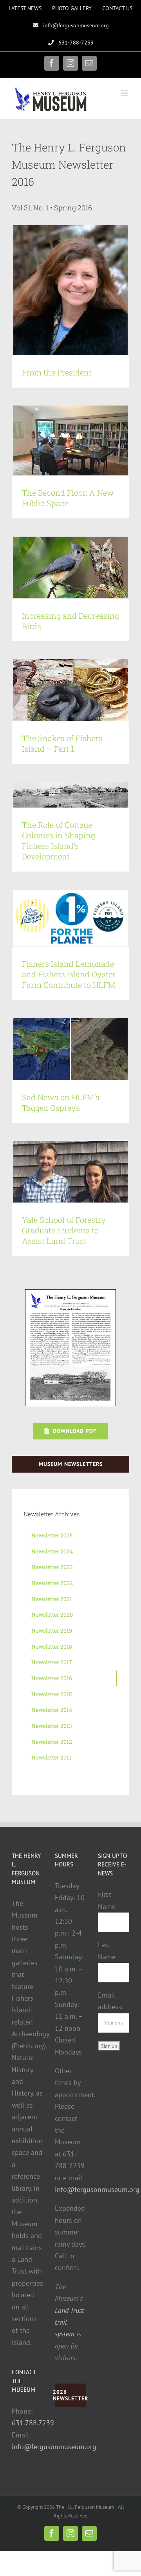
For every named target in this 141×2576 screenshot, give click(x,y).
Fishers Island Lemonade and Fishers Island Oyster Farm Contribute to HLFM (69, 974)
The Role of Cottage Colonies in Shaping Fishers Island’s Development (59, 841)
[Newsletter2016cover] (70, 1292)
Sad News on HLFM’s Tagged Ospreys (61, 1102)
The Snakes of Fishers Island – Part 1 (62, 743)
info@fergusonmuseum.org (54, 2447)
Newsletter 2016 (98, 798)
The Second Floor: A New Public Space (68, 498)
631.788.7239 (33, 2423)
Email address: (110, 2001)
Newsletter (67, 798)
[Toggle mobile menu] (125, 93)
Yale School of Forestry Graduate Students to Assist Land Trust (64, 1230)
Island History (39, 798)
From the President (57, 372)
